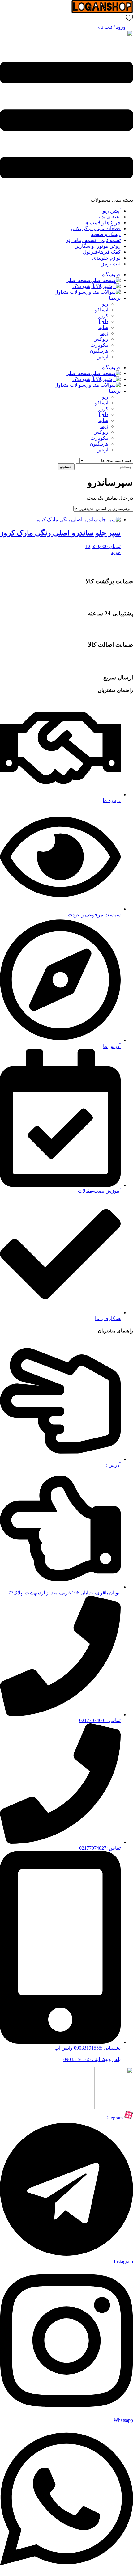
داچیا (103, 321)
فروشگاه (111, 274)
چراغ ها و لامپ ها (103, 223)
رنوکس (101, 339)
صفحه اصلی (78, 280)
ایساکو (102, 310)
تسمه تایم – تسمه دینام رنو (94, 240)
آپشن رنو (112, 211)
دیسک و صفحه (106, 234)
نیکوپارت (99, 345)
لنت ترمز (111, 264)
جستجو (66, 467)
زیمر (104, 333)
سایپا (103, 327)
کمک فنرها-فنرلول (102, 252)
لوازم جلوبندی (106, 258)
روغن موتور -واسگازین (98, 246)
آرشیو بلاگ (83, 286)
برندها (115, 298)
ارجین (102, 357)
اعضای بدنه (109, 217)
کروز (103, 316)
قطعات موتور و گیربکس (96, 228)
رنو (105, 304)
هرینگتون (99, 351)
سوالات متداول (70, 292)
